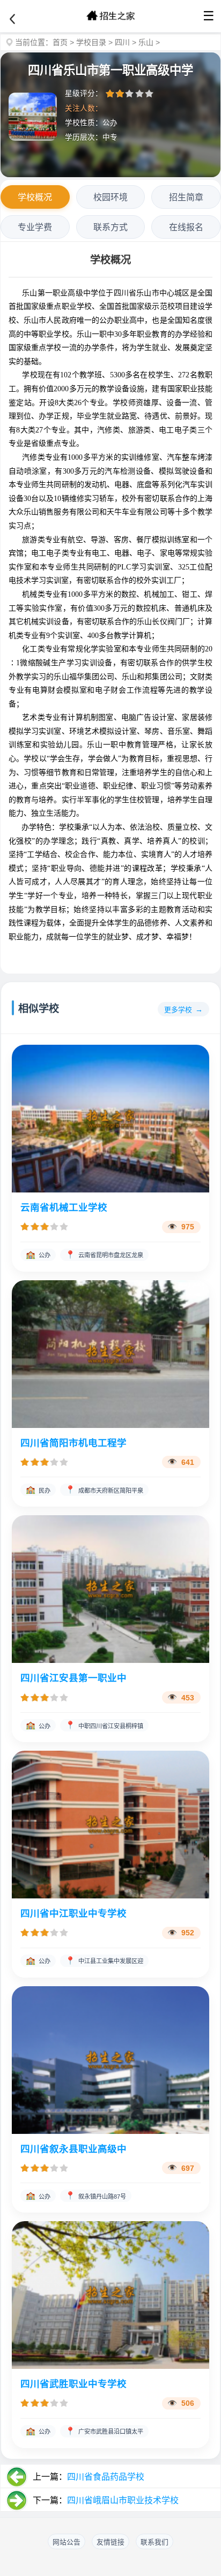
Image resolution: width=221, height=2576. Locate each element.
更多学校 (178, 1010)
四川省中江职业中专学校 (73, 1913)
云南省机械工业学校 (64, 1207)
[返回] (12, 19)
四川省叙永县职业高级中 (73, 2149)
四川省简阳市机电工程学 (73, 1443)
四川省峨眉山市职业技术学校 (123, 2500)
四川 (122, 42)
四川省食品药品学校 (106, 2477)
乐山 (146, 42)
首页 (60, 42)
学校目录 (91, 42)
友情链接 (110, 2542)
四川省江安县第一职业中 (73, 1678)
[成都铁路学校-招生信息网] (110, 16)
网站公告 (67, 2542)
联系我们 (154, 2542)
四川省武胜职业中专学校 (73, 2384)
